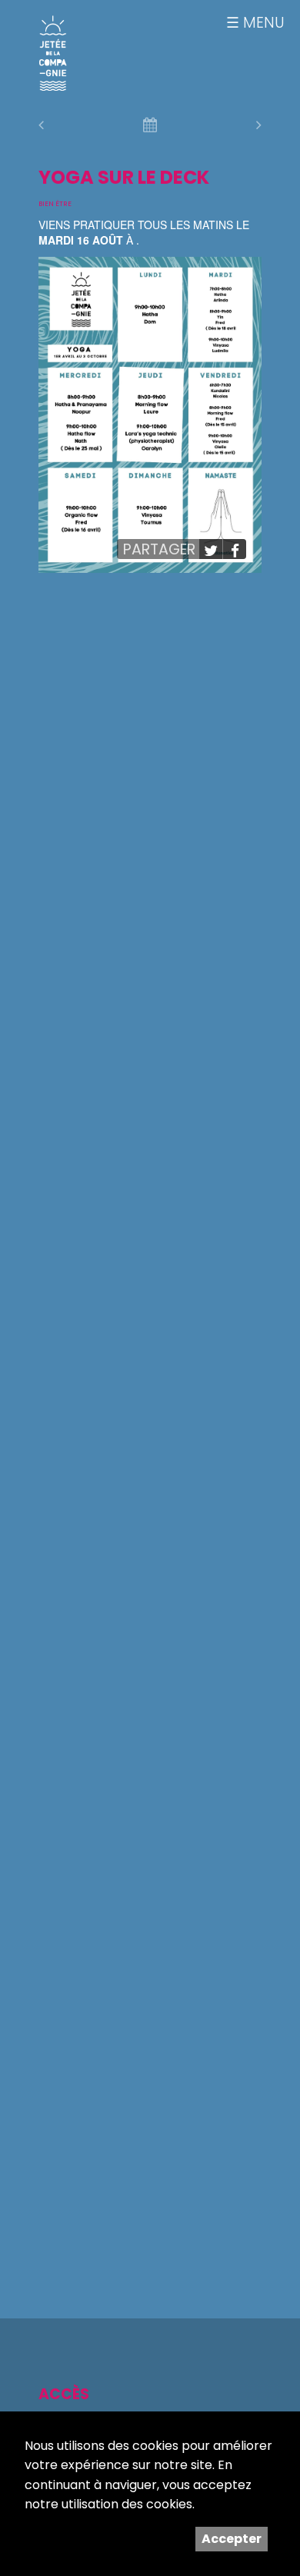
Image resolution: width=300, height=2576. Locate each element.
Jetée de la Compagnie (53, 53)
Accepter (232, 2539)
